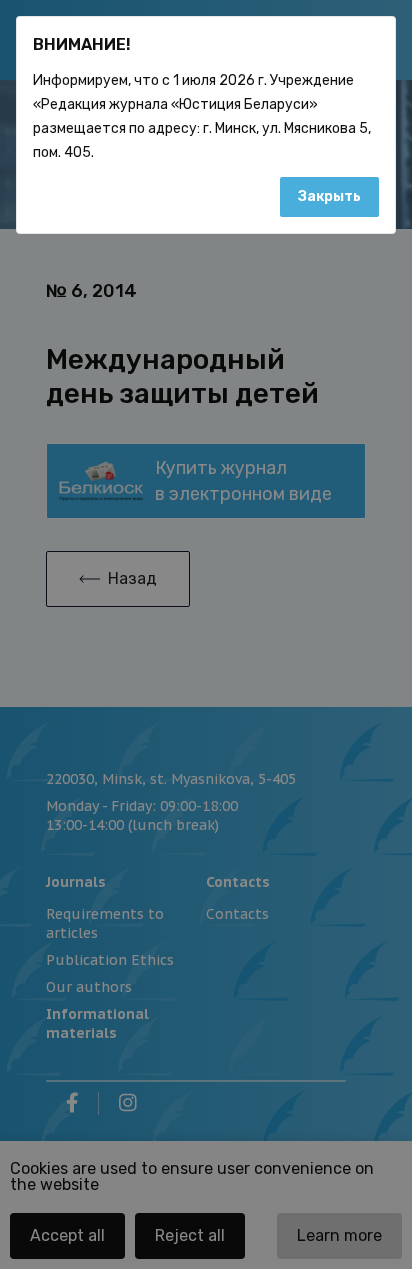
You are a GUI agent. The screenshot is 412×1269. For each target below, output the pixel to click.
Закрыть (329, 196)
